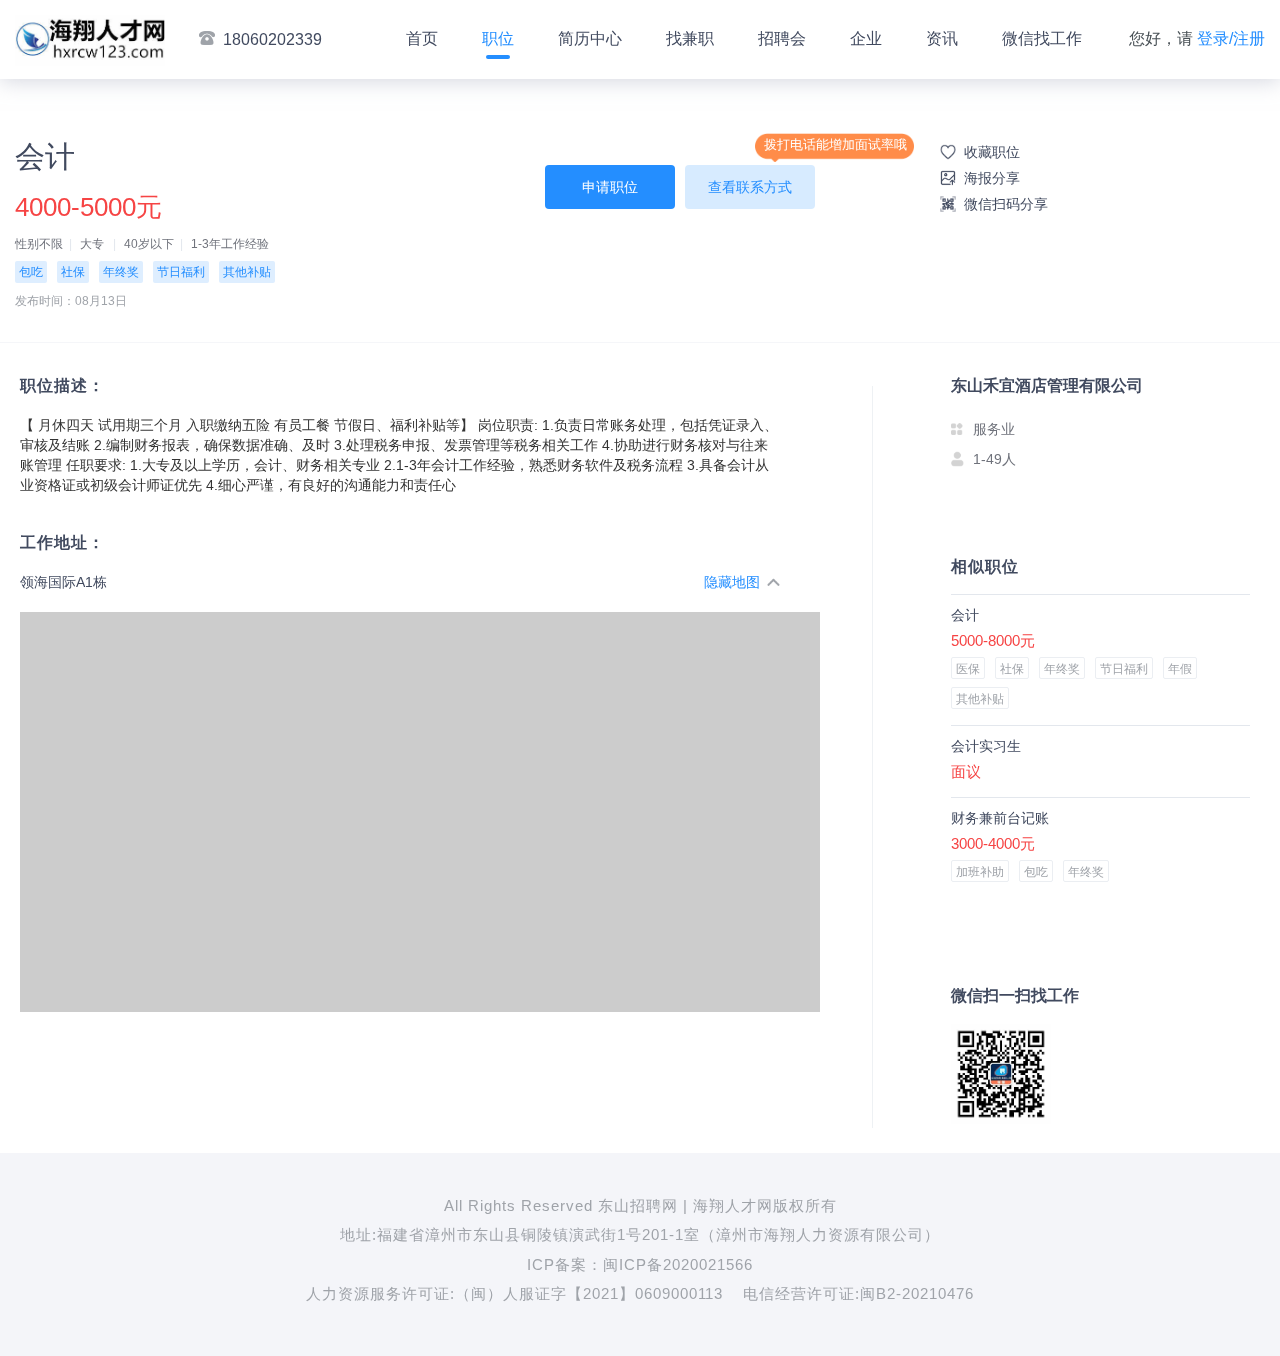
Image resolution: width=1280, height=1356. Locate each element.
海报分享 (992, 178)
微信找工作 (1042, 38)
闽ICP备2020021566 (678, 1264)
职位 (498, 38)
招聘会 (782, 38)
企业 (866, 38)
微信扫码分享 (1006, 204)
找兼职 (690, 38)
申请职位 (610, 187)
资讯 (942, 38)
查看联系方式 (750, 187)
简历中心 (590, 38)
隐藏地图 (732, 582)
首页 (422, 38)
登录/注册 (1231, 38)
